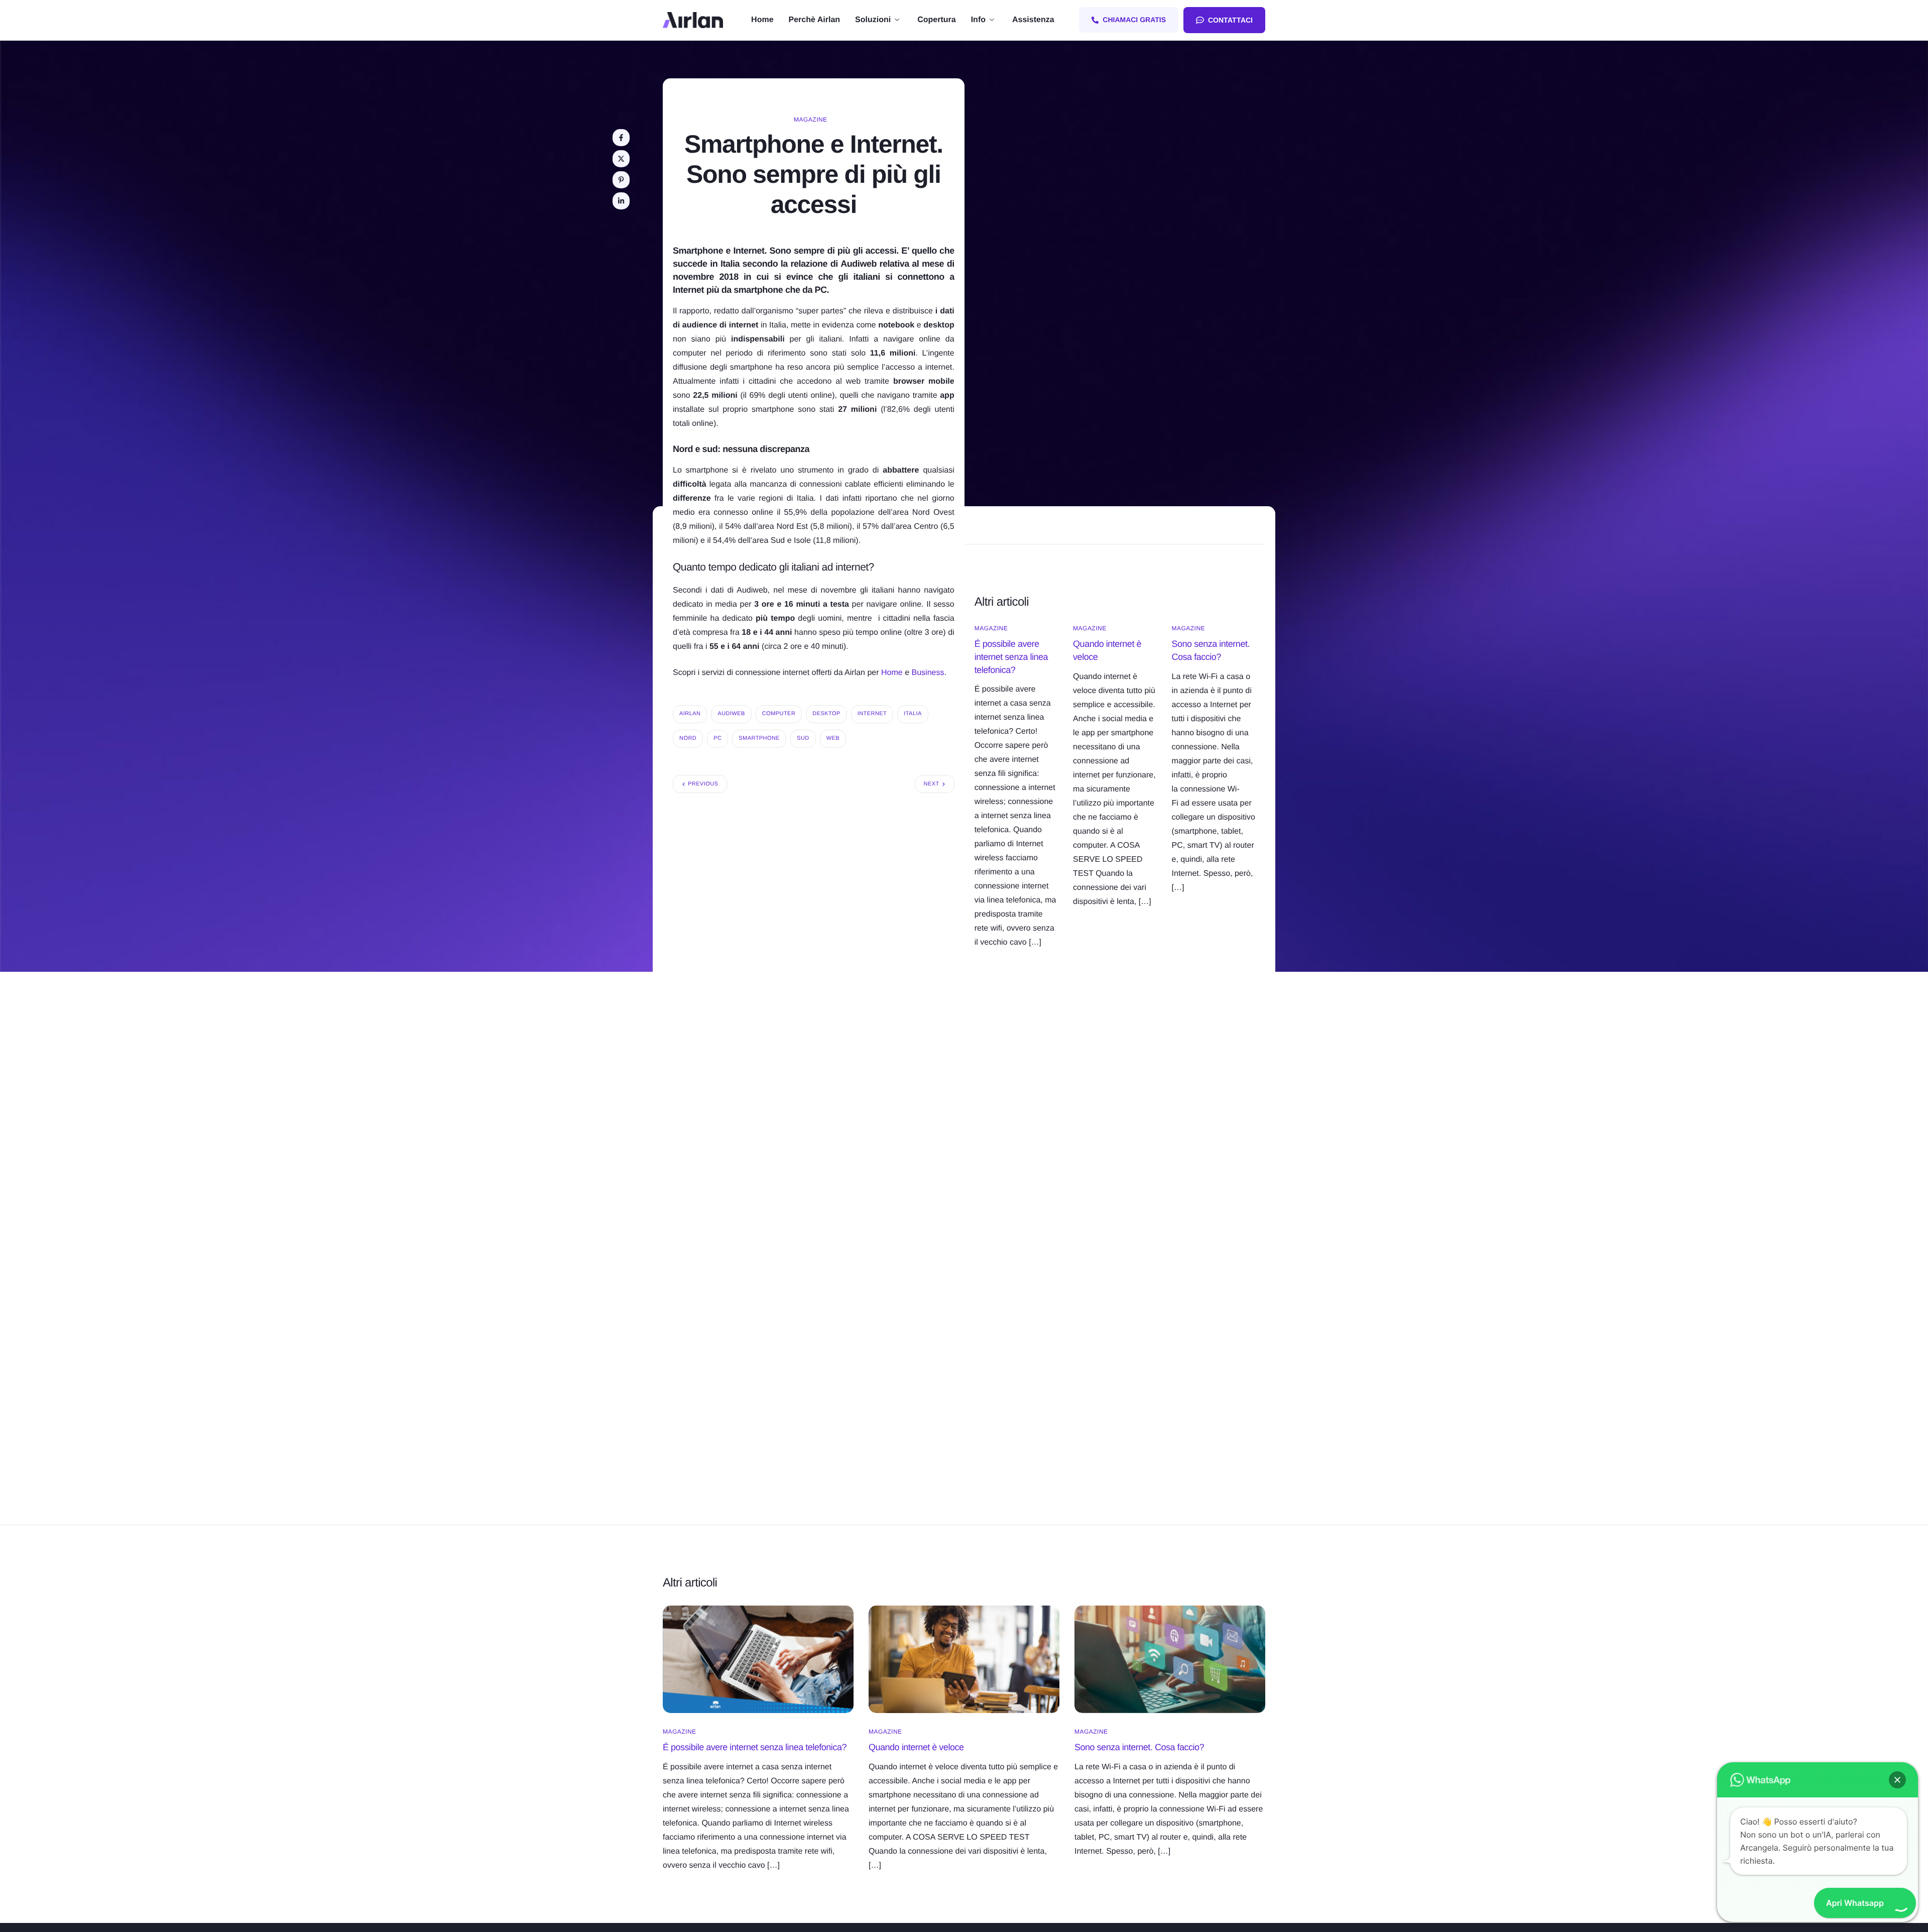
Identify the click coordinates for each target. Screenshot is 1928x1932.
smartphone (759, 738)
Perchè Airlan (815, 20)
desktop (826, 714)
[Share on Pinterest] (621, 180)
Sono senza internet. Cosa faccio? (1139, 1747)
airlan (690, 714)
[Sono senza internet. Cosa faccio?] (1170, 1659)
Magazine (811, 120)
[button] (1897, 1780)
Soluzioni (873, 20)
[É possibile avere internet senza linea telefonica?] (758, 1659)
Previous (703, 784)
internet (872, 714)
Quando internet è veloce (916, 1747)
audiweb (731, 714)
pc (717, 738)
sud (803, 738)
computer (779, 714)
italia (913, 714)
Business (928, 673)
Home (762, 20)
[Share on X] (621, 159)
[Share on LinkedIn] (621, 201)
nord (688, 738)
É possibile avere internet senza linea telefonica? (1011, 657)
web (833, 738)
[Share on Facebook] (621, 138)
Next (932, 784)
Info (978, 20)
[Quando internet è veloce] (964, 1659)
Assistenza (1033, 20)
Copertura (936, 20)
